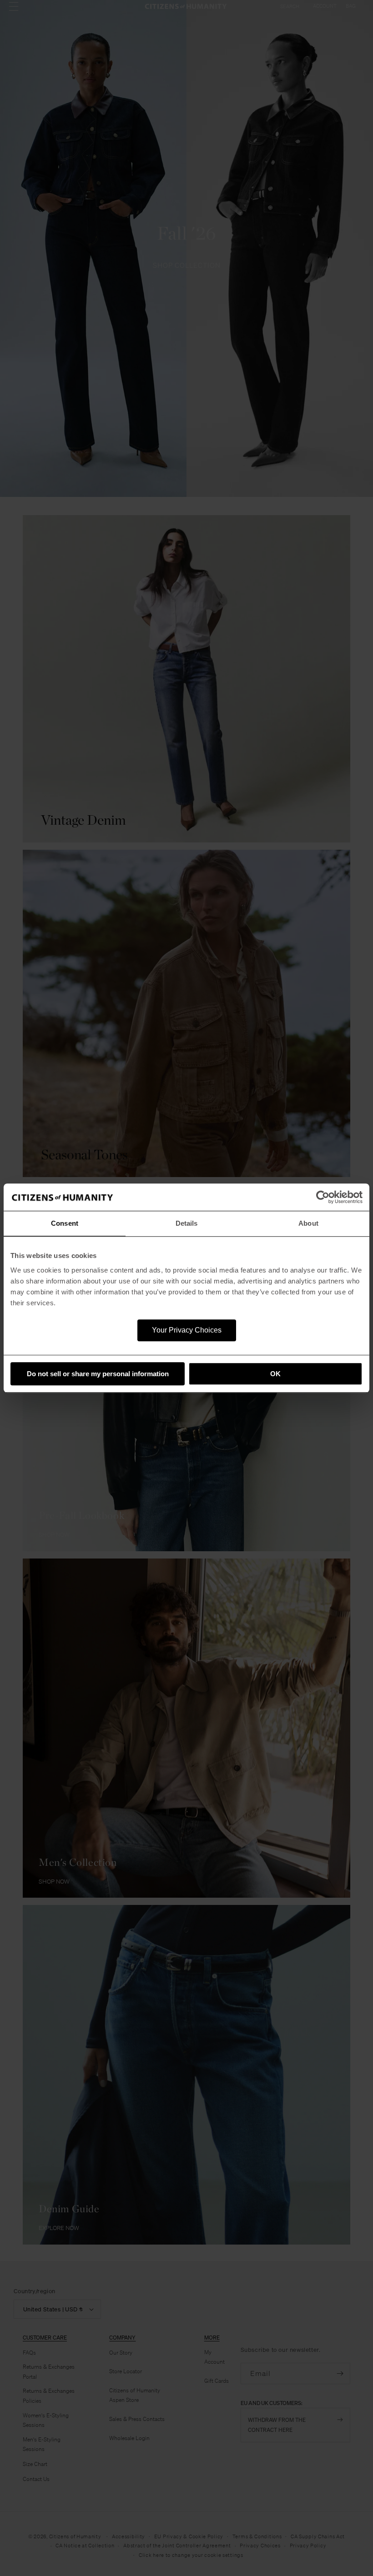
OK (275, 1374)
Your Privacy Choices (187, 1330)
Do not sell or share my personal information (98, 1374)
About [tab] (308, 1223)
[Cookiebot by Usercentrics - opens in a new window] (323, 1197)
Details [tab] (187, 1223)
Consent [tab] (65, 1223)
